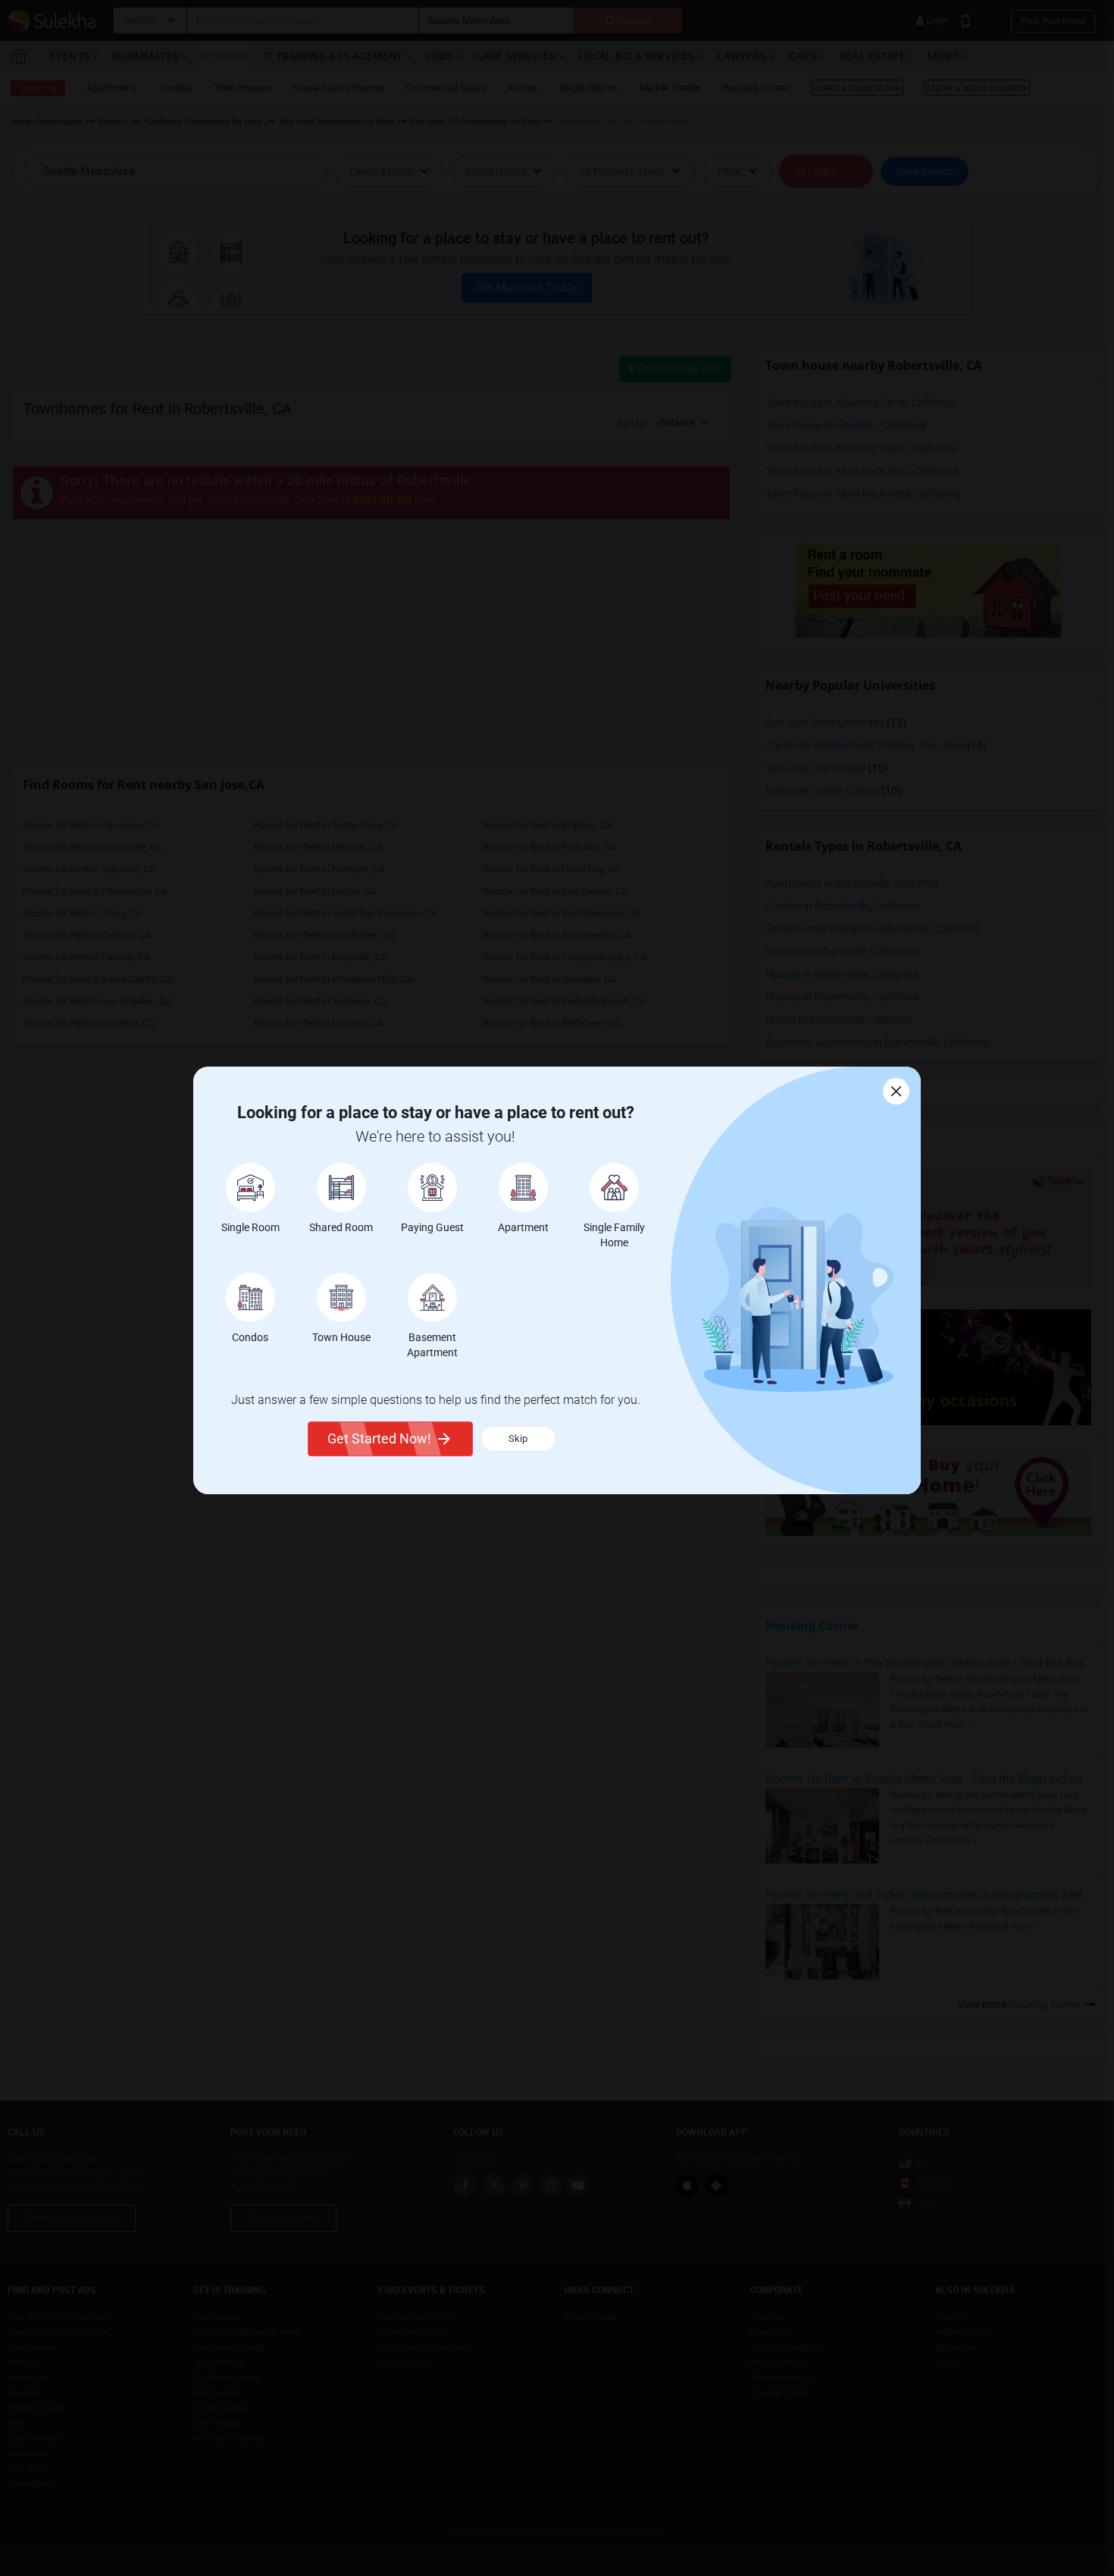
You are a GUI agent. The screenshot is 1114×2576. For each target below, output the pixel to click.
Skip (518, 1438)
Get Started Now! (379, 1438)
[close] (896, 1091)
